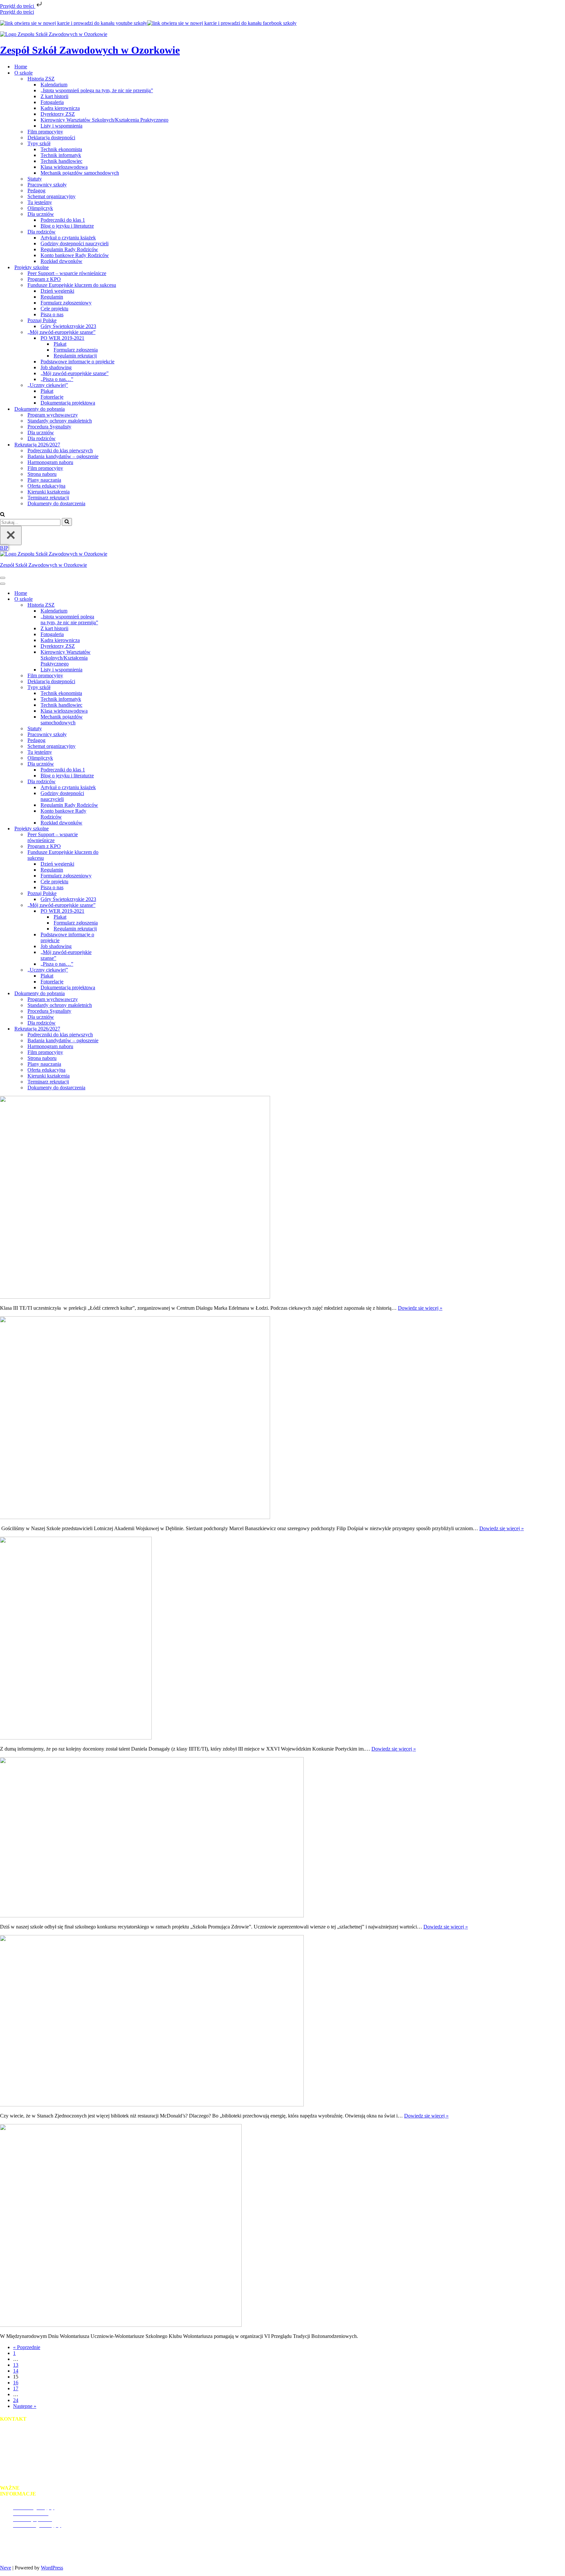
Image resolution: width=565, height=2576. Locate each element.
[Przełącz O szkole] (114, 599)
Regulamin (52, 297)
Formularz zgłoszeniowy (66, 303)
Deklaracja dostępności (51, 138)
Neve (6, 2568)
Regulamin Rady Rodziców (69, 249)
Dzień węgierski (57, 291)
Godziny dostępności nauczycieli (75, 243)
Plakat (60, 344)
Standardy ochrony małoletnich (60, 421)
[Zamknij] (11, 536)
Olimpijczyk (40, 208)
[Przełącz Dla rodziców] (114, 781)
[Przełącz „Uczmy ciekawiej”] (114, 970)
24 (16, 2400)
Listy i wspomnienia (61, 126)
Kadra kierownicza (60, 108)
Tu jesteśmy (40, 202)
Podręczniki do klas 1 (63, 220)
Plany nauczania (44, 480)
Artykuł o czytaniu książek (68, 238)
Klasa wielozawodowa (64, 167)
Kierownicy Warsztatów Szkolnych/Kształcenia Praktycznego (104, 120)
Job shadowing (56, 367)
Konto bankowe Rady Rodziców (75, 255)
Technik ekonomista (61, 149)
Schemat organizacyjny (51, 196)
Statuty (35, 179)
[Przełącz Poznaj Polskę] (114, 893)
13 (16, 2365)
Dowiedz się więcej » (420, 1308)
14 (16, 2371)
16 (16, 2383)
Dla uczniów (41, 432)
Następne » (25, 2406)
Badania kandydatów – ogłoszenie (63, 456)
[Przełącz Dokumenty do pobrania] (114, 993)
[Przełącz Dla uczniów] (114, 764)
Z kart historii (54, 96)
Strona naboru (42, 474)
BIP (4, 548)
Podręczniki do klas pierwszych (60, 450)
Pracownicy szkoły (47, 185)
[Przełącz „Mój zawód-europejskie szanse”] (114, 905)
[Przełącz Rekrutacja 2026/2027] (114, 1029)
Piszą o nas (52, 314)
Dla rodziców (42, 438)
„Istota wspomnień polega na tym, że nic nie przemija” (97, 90)
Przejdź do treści (18, 6)
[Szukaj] (2, 515)
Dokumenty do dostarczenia (56, 503)
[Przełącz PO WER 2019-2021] (114, 911)
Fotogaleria (52, 102)
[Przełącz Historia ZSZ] (114, 605)
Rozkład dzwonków (61, 261)
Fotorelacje (52, 397)
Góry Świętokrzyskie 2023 (68, 326)
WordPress (52, 2568)
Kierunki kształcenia (49, 492)
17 (16, 2388)
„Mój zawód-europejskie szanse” (75, 373)
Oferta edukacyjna (46, 486)
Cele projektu (54, 309)
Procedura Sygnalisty (49, 427)
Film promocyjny (45, 132)
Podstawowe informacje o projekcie (77, 362)
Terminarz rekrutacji (48, 498)
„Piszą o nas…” (57, 379)
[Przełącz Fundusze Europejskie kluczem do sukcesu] (114, 855)
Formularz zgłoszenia (76, 350)
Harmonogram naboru (50, 462)
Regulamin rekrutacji (75, 356)
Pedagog (36, 190)
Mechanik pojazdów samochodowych (80, 173)
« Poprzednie (27, 2347)
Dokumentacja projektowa (68, 403)
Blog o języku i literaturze (67, 226)
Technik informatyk (61, 155)
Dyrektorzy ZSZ (58, 114)
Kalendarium (54, 85)
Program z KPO (44, 279)
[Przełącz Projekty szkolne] (114, 829)
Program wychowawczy (53, 415)
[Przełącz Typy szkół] (114, 687)
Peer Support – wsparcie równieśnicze (67, 273)
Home (21, 67)
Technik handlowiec (61, 161)
